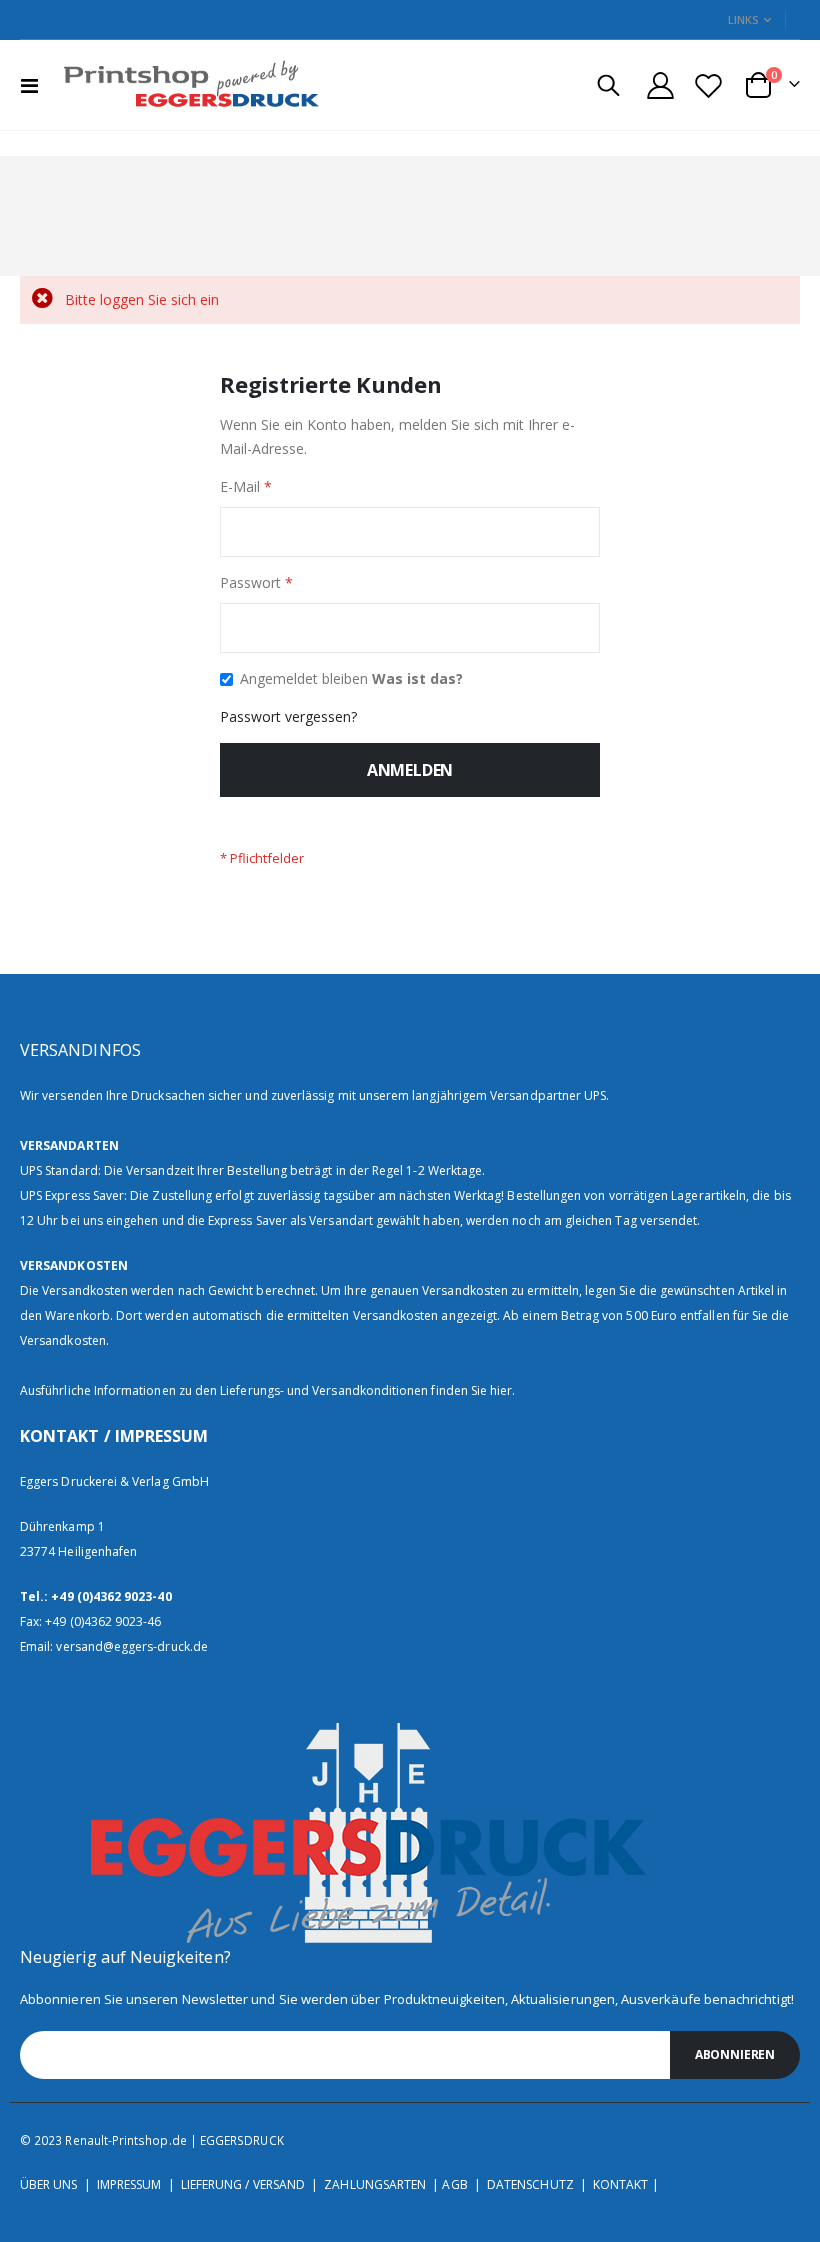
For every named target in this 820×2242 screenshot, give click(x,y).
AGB (454, 2184)
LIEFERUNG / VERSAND (243, 2184)
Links (743, 19)
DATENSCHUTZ (530, 2184)
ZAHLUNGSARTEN (375, 2184)
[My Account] (660, 85)
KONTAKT (620, 2184)
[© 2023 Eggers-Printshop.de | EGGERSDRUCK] (186, 85)
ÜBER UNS (49, 2184)
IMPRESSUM (129, 2184)
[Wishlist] (709, 85)
